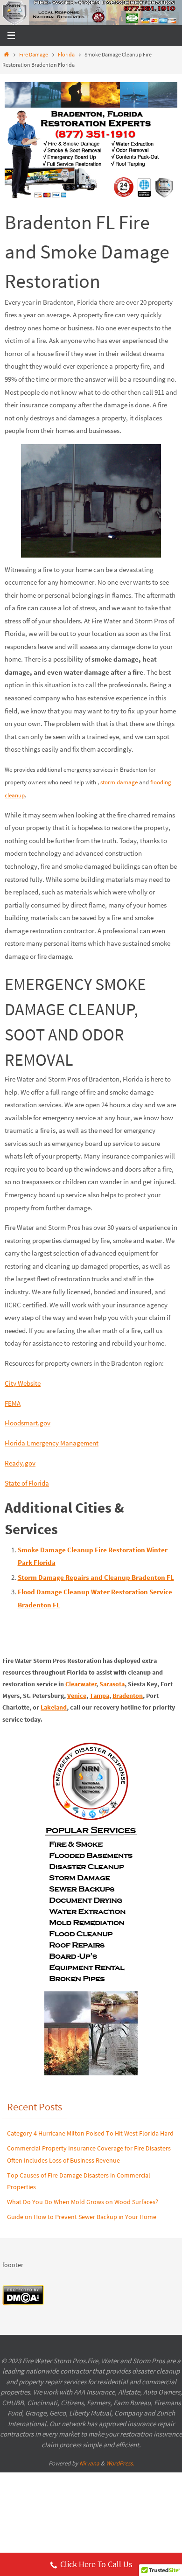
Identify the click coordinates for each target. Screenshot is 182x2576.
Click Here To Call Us (96, 2564)
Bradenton (128, 1696)
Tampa (99, 1696)
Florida (66, 54)
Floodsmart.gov (28, 1423)
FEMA (13, 1403)
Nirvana (89, 2463)
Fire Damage (34, 54)
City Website (23, 1383)
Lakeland (54, 1707)
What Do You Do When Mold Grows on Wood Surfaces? (83, 2202)
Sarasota (112, 1684)
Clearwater (81, 1684)
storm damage (119, 782)
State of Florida (27, 1483)
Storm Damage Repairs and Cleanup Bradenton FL (96, 1577)
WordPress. (120, 2463)
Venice (77, 1696)
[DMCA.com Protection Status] (23, 2303)
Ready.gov (20, 1463)
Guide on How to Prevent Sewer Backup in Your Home (82, 2217)
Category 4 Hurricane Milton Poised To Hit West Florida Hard (90, 2133)
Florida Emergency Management (52, 1443)
